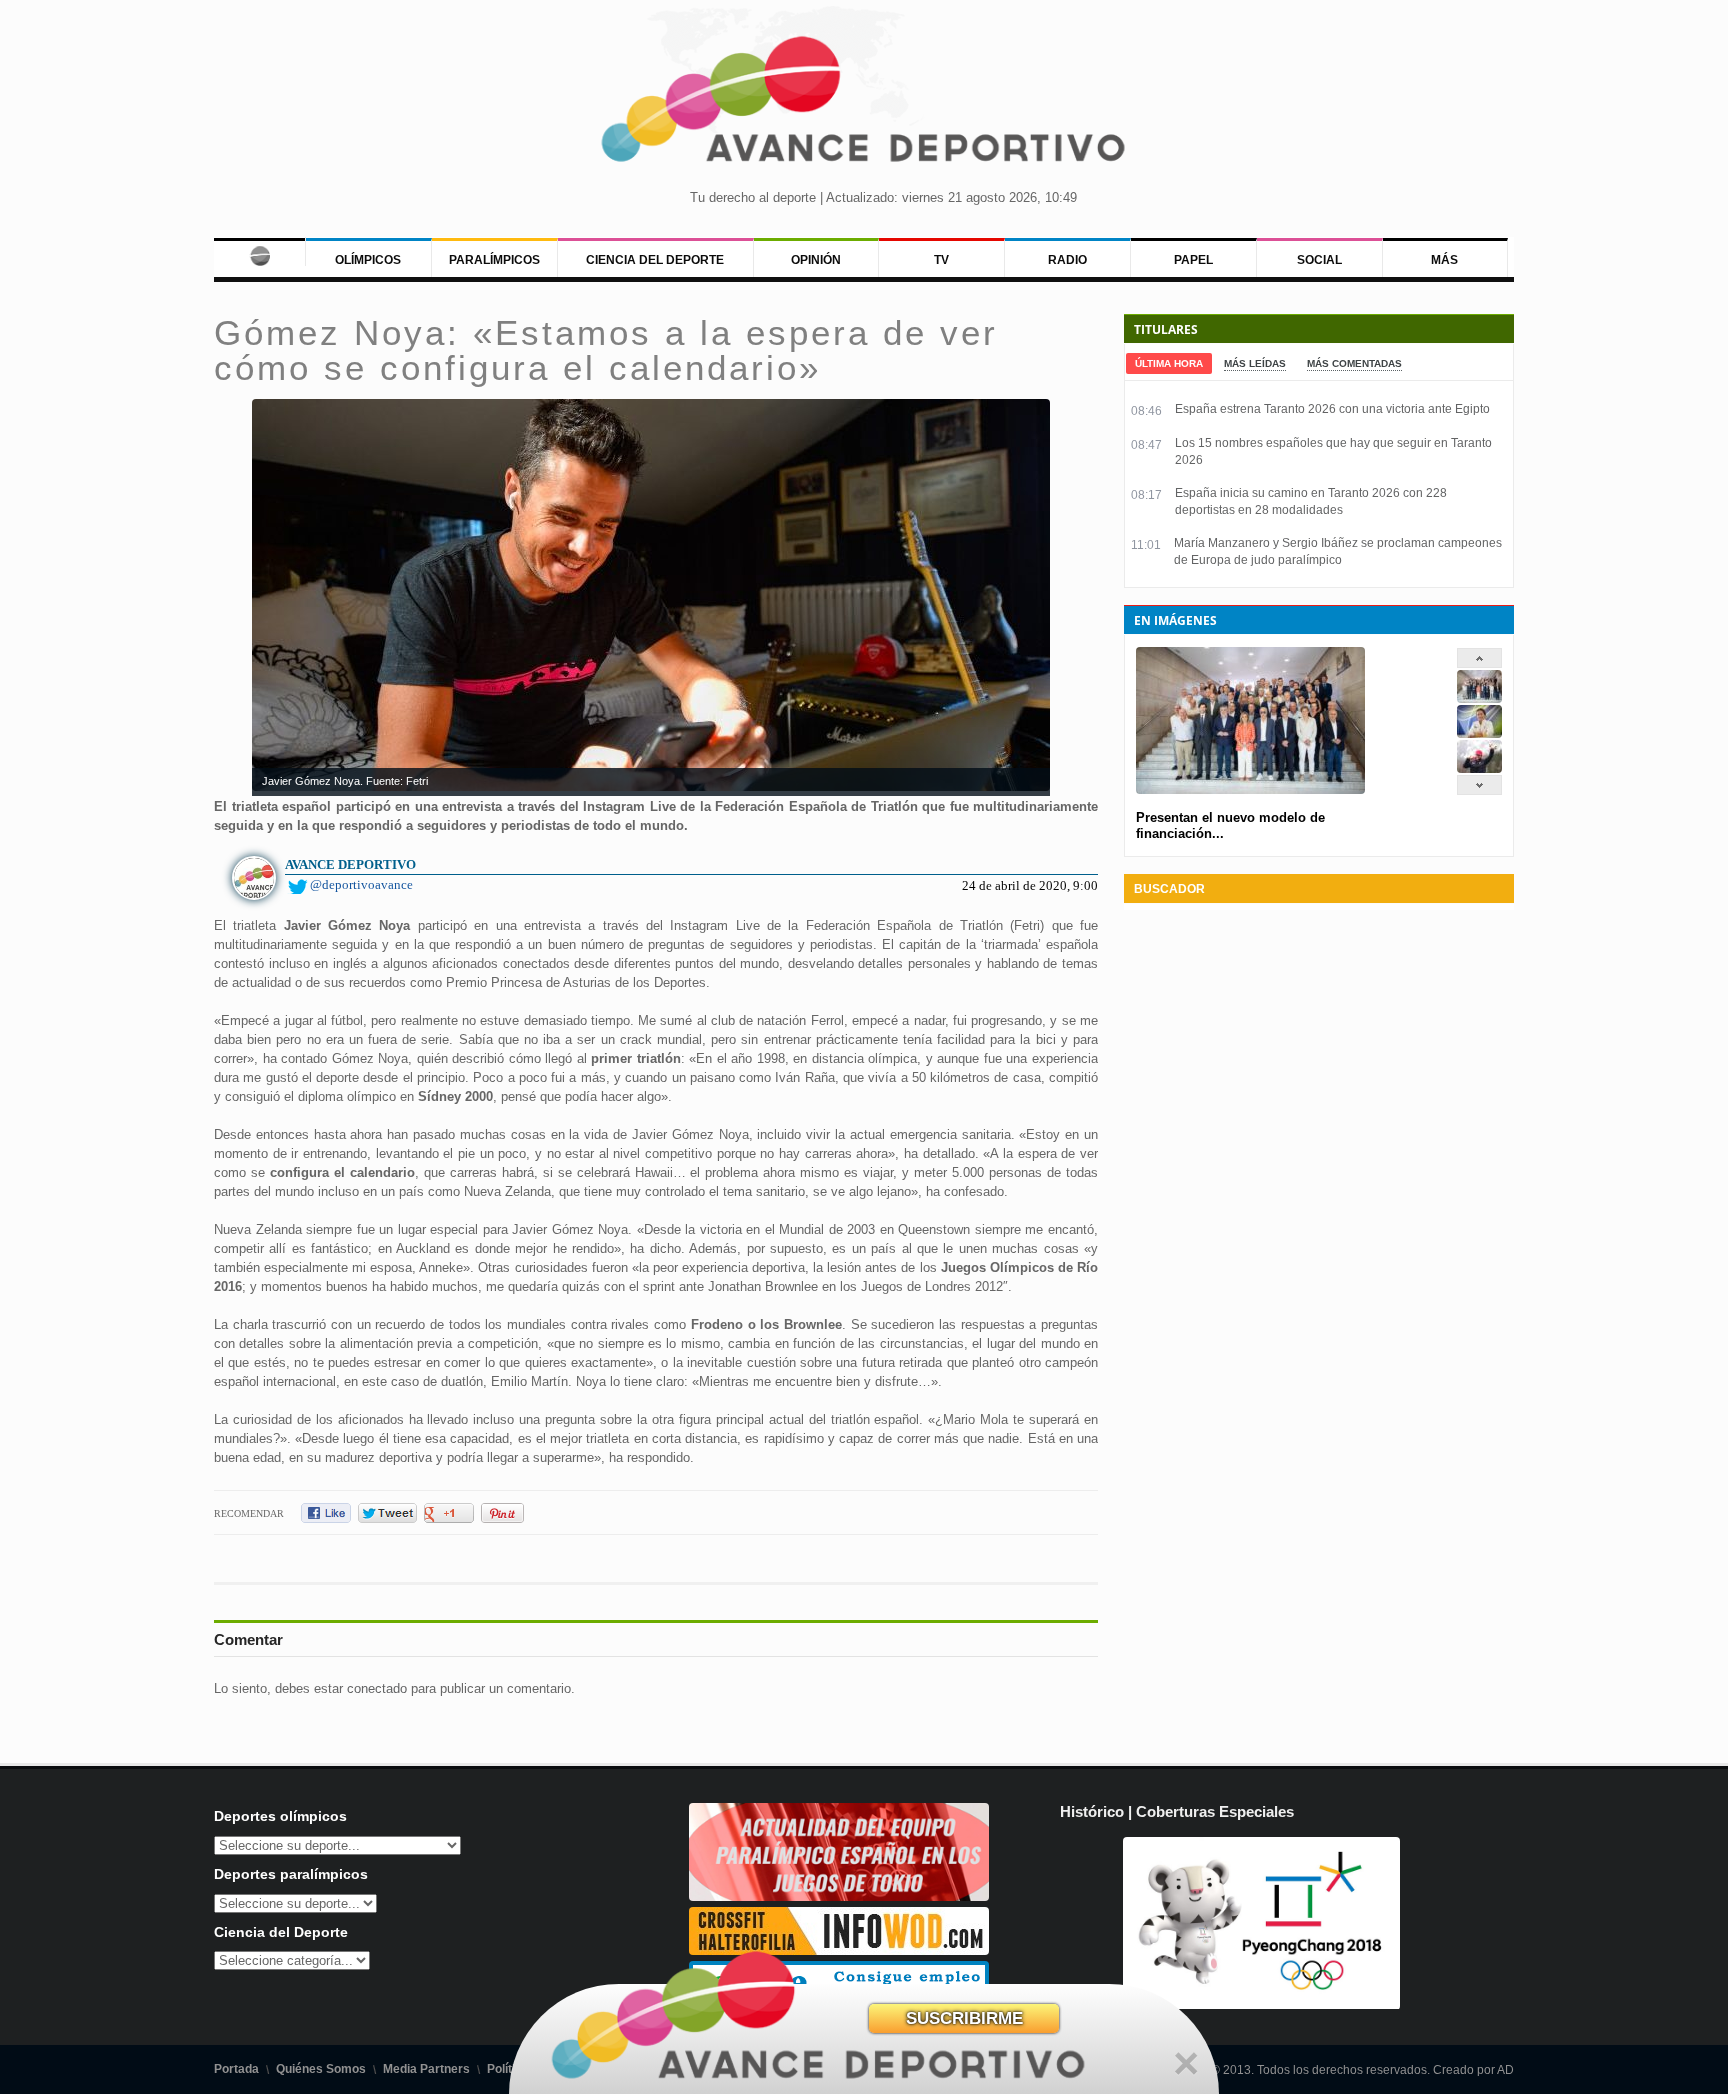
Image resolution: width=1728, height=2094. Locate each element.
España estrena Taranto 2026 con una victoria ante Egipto (1332, 409)
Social (1319, 260)
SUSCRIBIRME (964, 2018)
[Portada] (259, 252)
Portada (236, 2069)
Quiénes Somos (321, 2069)
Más (1444, 260)
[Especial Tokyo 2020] (839, 1896)
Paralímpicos (494, 260)
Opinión (816, 260)
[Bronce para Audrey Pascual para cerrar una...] (1479, 768)
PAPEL (1193, 260)
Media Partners (426, 2069)
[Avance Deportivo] (864, 105)
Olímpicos (368, 260)
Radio (1067, 260)
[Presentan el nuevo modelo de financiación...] (1479, 698)
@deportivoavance (361, 884)
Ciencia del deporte (655, 260)
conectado (377, 1688)
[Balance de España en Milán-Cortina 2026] (1479, 733)
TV (941, 260)
